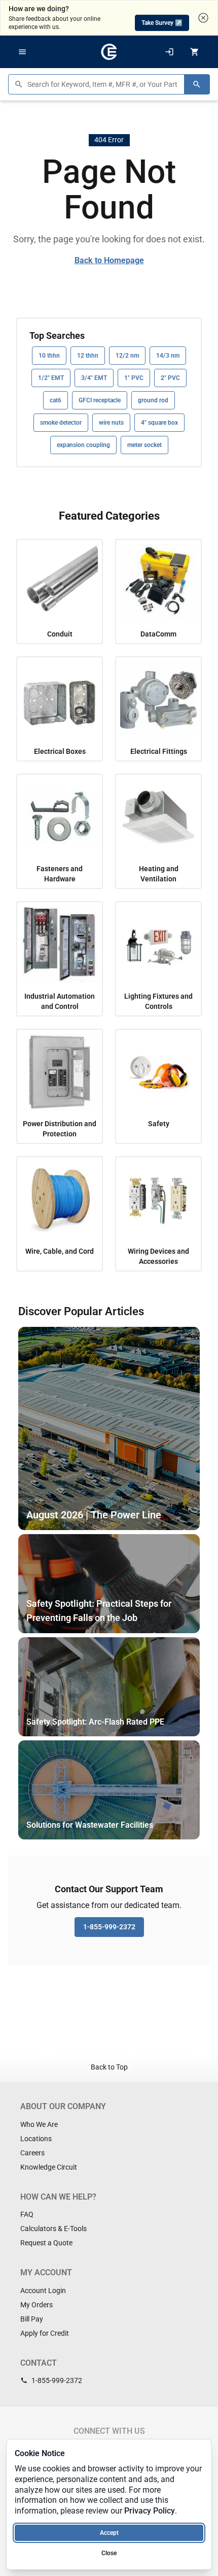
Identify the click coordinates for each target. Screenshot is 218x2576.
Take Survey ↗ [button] (162, 23)
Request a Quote (46, 2243)
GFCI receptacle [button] (100, 400)
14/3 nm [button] (168, 356)
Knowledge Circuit (49, 2167)
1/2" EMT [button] (51, 378)
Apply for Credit (45, 2333)
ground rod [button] (153, 400)
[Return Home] (109, 52)
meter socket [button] (144, 445)
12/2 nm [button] (127, 356)
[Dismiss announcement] (203, 18)
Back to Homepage (109, 260)
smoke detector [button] (61, 423)
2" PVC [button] (170, 378)
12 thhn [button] (88, 356)
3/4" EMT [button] (94, 378)
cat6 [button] (56, 400)
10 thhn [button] (49, 356)
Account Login (43, 2291)
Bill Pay (32, 2319)
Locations (36, 2139)
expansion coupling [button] (83, 445)
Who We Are (39, 2124)
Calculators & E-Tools (53, 2229)
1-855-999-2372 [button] (109, 1927)
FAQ (27, 2214)
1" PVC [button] (134, 378)
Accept (109, 2533)
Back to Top (109, 2067)
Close (109, 2553)
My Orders (37, 2305)
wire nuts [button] (111, 423)
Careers (32, 2153)
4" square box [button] (159, 423)
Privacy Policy (150, 2511)
